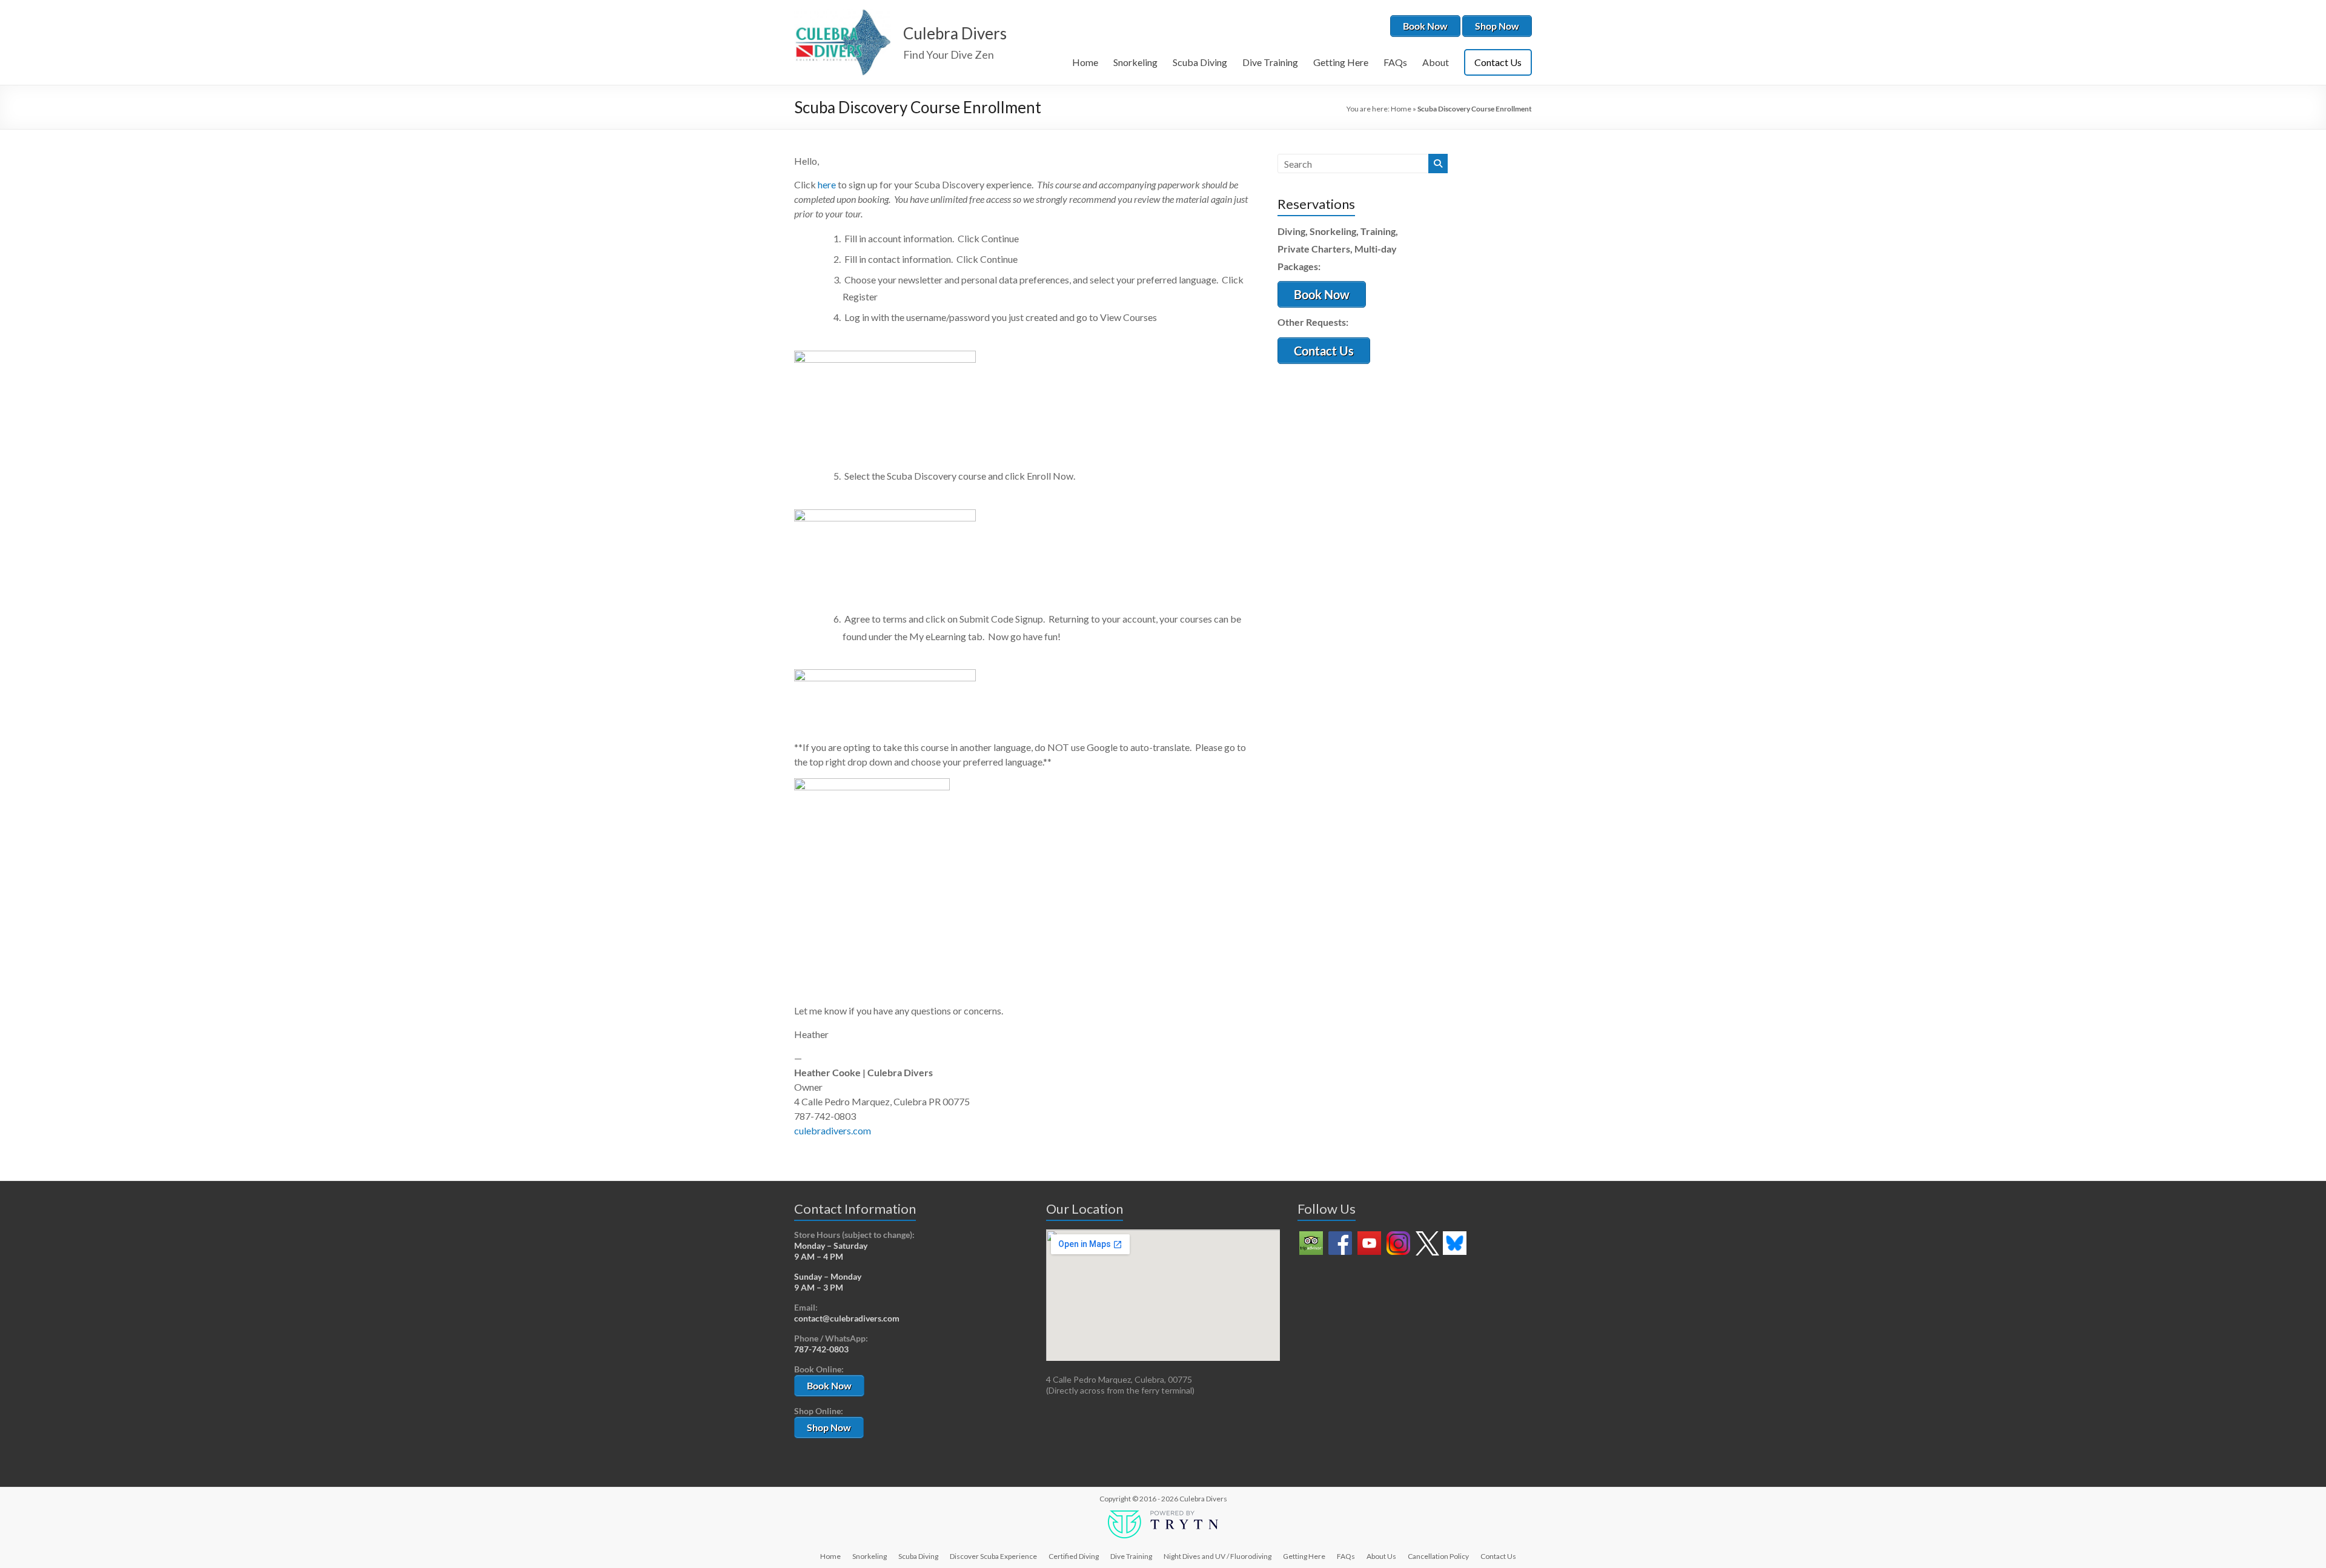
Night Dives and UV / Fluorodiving (1218, 1556)
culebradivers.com (833, 1130)
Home (1085, 62)
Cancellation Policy (1438, 1556)
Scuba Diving (1200, 62)
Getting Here (1341, 62)
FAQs (1395, 62)
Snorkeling (1135, 62)
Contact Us (1498, 62)
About (1436, 62)
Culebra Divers (955, 33)
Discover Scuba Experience (993, 1556)
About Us (1381, 1556)
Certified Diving (1074, 1556)
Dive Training (1270, 62)
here (827, 184)
